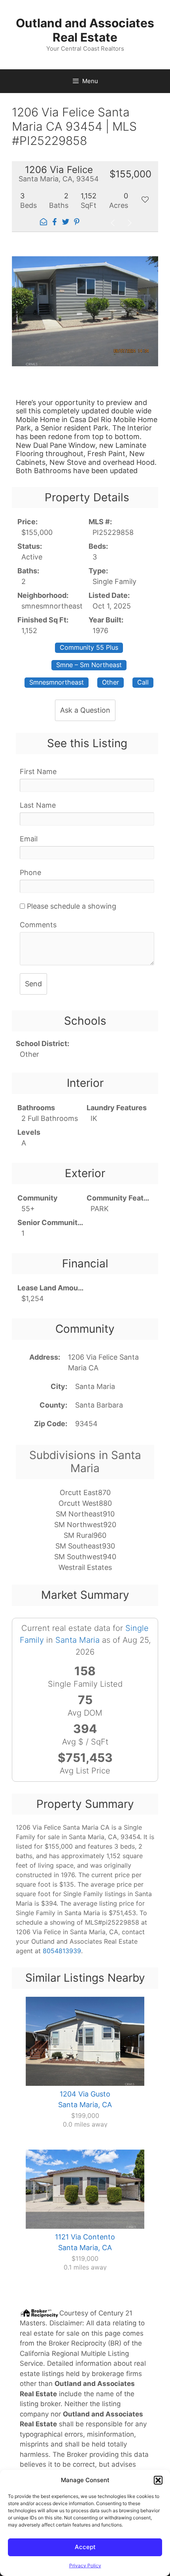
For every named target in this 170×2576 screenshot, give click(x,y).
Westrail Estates (85, 1567)
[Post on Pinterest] (77, 223)
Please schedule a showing (71, 906)
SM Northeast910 (85, 1514)
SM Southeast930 (85, 1546)
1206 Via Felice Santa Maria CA (103, 1362)
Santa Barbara (99, 1405)
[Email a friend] (43, 223)
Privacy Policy (85, 2566)
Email (29, 839)
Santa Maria (95, 1386)
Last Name (38, 805)
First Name (38, 771)
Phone (30, 872)
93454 (86, 1424)
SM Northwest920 (85, 1525)
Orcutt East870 (85, 1493)
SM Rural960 (85, 1535)
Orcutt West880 (85, 1503)
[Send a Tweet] (66, 223)
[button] (158, 2480)
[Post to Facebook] (55, 223)
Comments (38, 925)
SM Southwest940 (85, 1557)
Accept (85, 2547)
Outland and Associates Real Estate (85, 30)
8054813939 (62, 1951)
